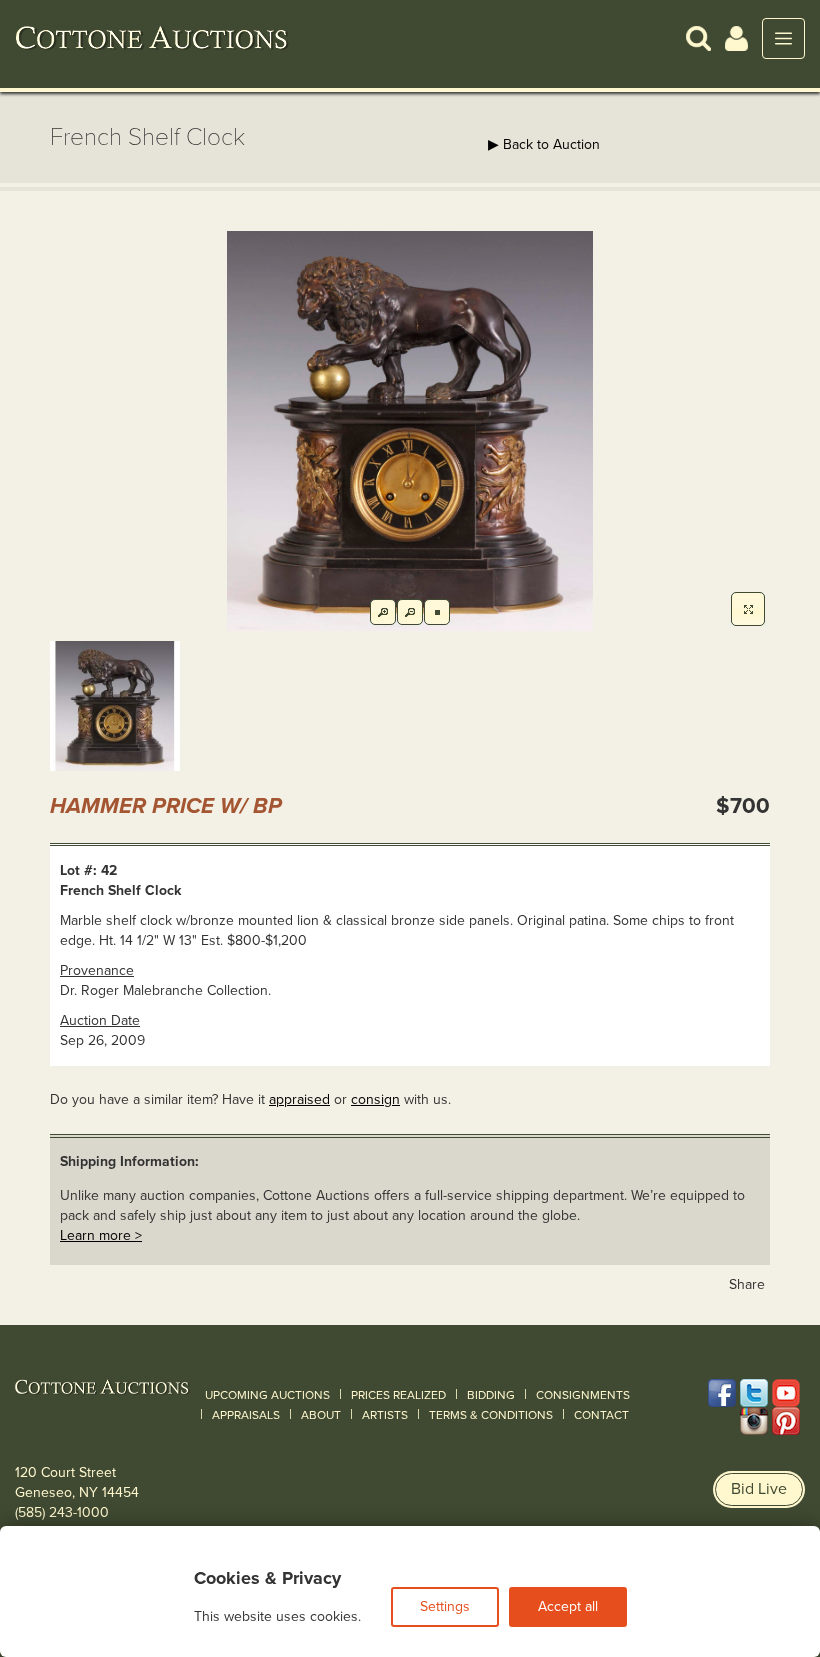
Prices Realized (398, 1395)
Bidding (491, 1395)
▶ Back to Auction (544, 144)
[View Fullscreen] (748, 609)
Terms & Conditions (491, 1415)
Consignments (583, 1395)
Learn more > (101, 1235)
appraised (299, 1099)
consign (375, 1099)
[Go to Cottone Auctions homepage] (152, 38)
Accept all (568, 1606)
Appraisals (246, 1415)
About (321, 1415)
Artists (385, 1415)
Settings (445, 1606)
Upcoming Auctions (267, 1395)
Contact (601, 1415)
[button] (698, 37)
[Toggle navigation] (783, 38)
